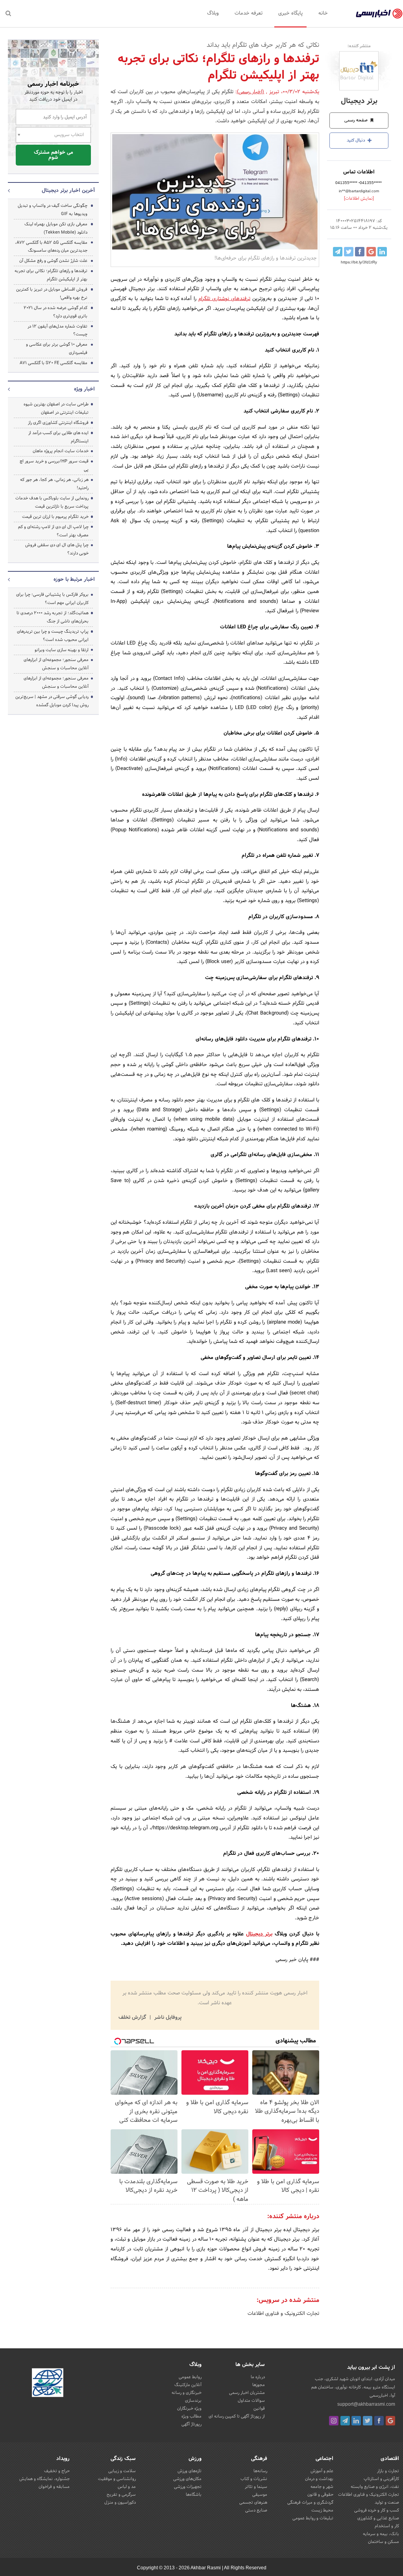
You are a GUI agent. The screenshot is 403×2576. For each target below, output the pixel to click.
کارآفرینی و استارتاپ (381, 2479)
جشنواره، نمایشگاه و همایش (44, 2479)
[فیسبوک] (379, 2421)
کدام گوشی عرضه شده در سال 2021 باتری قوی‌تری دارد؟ (55, 312)
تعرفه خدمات (249, 13)
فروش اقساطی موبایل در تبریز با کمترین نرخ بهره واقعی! (52, 294)
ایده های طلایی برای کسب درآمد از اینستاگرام (58, 437)
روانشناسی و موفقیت (117, 2479)
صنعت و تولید (387, 2502)
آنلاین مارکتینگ (188, 2385)
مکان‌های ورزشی (187, 2479)
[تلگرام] (345, 2421)
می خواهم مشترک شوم (54, 155)
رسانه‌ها (260, 2471)
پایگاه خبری (290, 13)
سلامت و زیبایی (122, 2471)
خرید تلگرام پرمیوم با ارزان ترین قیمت (55, 517)
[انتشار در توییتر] (349, 252)
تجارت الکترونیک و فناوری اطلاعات (283, 2314)
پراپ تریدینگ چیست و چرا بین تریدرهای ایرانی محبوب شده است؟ (53, 636)
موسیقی (260, 2495)
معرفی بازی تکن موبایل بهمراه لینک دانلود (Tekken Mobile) (56, 228)
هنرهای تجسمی (253, 2502)
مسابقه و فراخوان (54, 2487)
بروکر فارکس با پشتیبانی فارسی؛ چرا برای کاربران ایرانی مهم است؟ (52, 599)
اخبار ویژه (84, 389)
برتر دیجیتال (359, 101)
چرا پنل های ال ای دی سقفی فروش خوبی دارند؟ (57, 549)
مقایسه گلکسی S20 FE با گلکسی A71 (54, 363)
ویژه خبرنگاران (189, 2408)
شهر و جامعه (322, 2487)
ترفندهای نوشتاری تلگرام (224, 299)
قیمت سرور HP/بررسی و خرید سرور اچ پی (54, 465)
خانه (323, 13)
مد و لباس (127, 2487)
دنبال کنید (357, 140)
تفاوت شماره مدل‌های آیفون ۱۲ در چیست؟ (57, 331)
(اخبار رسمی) (251, 92)
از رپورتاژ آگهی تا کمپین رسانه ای (237, 2416)
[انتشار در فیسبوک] (360, 252)
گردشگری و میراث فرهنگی (310, 2502)
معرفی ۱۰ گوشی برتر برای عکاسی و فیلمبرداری (57, 349)
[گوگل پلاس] (390, 2421)
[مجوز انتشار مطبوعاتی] (48, 2384)
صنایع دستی (256, 2510)
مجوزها (259, 2385)
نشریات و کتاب (254, 2479)
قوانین (259, 2408)
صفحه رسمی (357, 120)
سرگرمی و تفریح (121, 2495)
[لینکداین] (356, 2421)
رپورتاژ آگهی (191, 2424)
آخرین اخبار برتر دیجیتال (68, 191)
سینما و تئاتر (256, 2487)
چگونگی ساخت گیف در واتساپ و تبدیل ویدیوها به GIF (53, 210)
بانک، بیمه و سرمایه (381, 2534)
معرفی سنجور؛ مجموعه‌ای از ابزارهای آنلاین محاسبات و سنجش (56, 664)
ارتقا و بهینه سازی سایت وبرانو (61, 650)
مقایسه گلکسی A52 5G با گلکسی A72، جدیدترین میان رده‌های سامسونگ (51, 247)
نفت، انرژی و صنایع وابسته (375, 2487)
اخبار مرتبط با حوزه (74, 580)
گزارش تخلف (133, 2018)
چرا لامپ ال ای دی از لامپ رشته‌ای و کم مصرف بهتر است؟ (53, 531)
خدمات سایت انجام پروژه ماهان (61, 451)
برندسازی (193, 2401)
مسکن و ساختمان (384, 2542)
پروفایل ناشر (167, 2018)
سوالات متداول (251, 2401)
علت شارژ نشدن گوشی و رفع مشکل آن (53, 261)
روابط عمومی (190, 2377)
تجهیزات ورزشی (188, 2487)
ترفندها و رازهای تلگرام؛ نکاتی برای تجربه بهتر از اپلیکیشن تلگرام (51, 275)
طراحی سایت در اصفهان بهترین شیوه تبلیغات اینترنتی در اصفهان (56, 408)
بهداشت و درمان (319, 2479)
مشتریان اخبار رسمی (247, 2393)
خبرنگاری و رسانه (187, 2393)
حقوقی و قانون (320, 2495)
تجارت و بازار (388, 2471)
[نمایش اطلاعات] (359, 199)
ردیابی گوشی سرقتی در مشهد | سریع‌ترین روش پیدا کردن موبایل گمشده (52, 701)
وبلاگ (213, 13)
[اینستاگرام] (334, 2421)
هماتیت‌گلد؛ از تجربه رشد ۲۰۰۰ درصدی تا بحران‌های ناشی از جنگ (53, 617)
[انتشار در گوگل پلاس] (371, 252)
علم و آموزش (322, 2471)
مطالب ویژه (191, 2416)
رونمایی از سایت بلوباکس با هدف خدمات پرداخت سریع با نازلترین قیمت (52, 502)
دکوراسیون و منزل (120, 2502)
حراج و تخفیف (57, 2471)
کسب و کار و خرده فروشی (377, 2510)
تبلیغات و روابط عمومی (313, 2518)
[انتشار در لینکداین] (382, 252)
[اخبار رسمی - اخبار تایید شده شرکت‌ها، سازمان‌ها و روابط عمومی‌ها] (379, 14)
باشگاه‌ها (194, 2495)
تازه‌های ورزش (189, 2471)
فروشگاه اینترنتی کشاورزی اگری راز (58, 423)
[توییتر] (368, 2421)
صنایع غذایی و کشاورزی (378, 2518)
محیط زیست (322, 2510)
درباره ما (258, 2377)
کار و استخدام (387, 2526)
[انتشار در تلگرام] (338, 252)
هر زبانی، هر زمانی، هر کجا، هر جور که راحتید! (54, 484)
